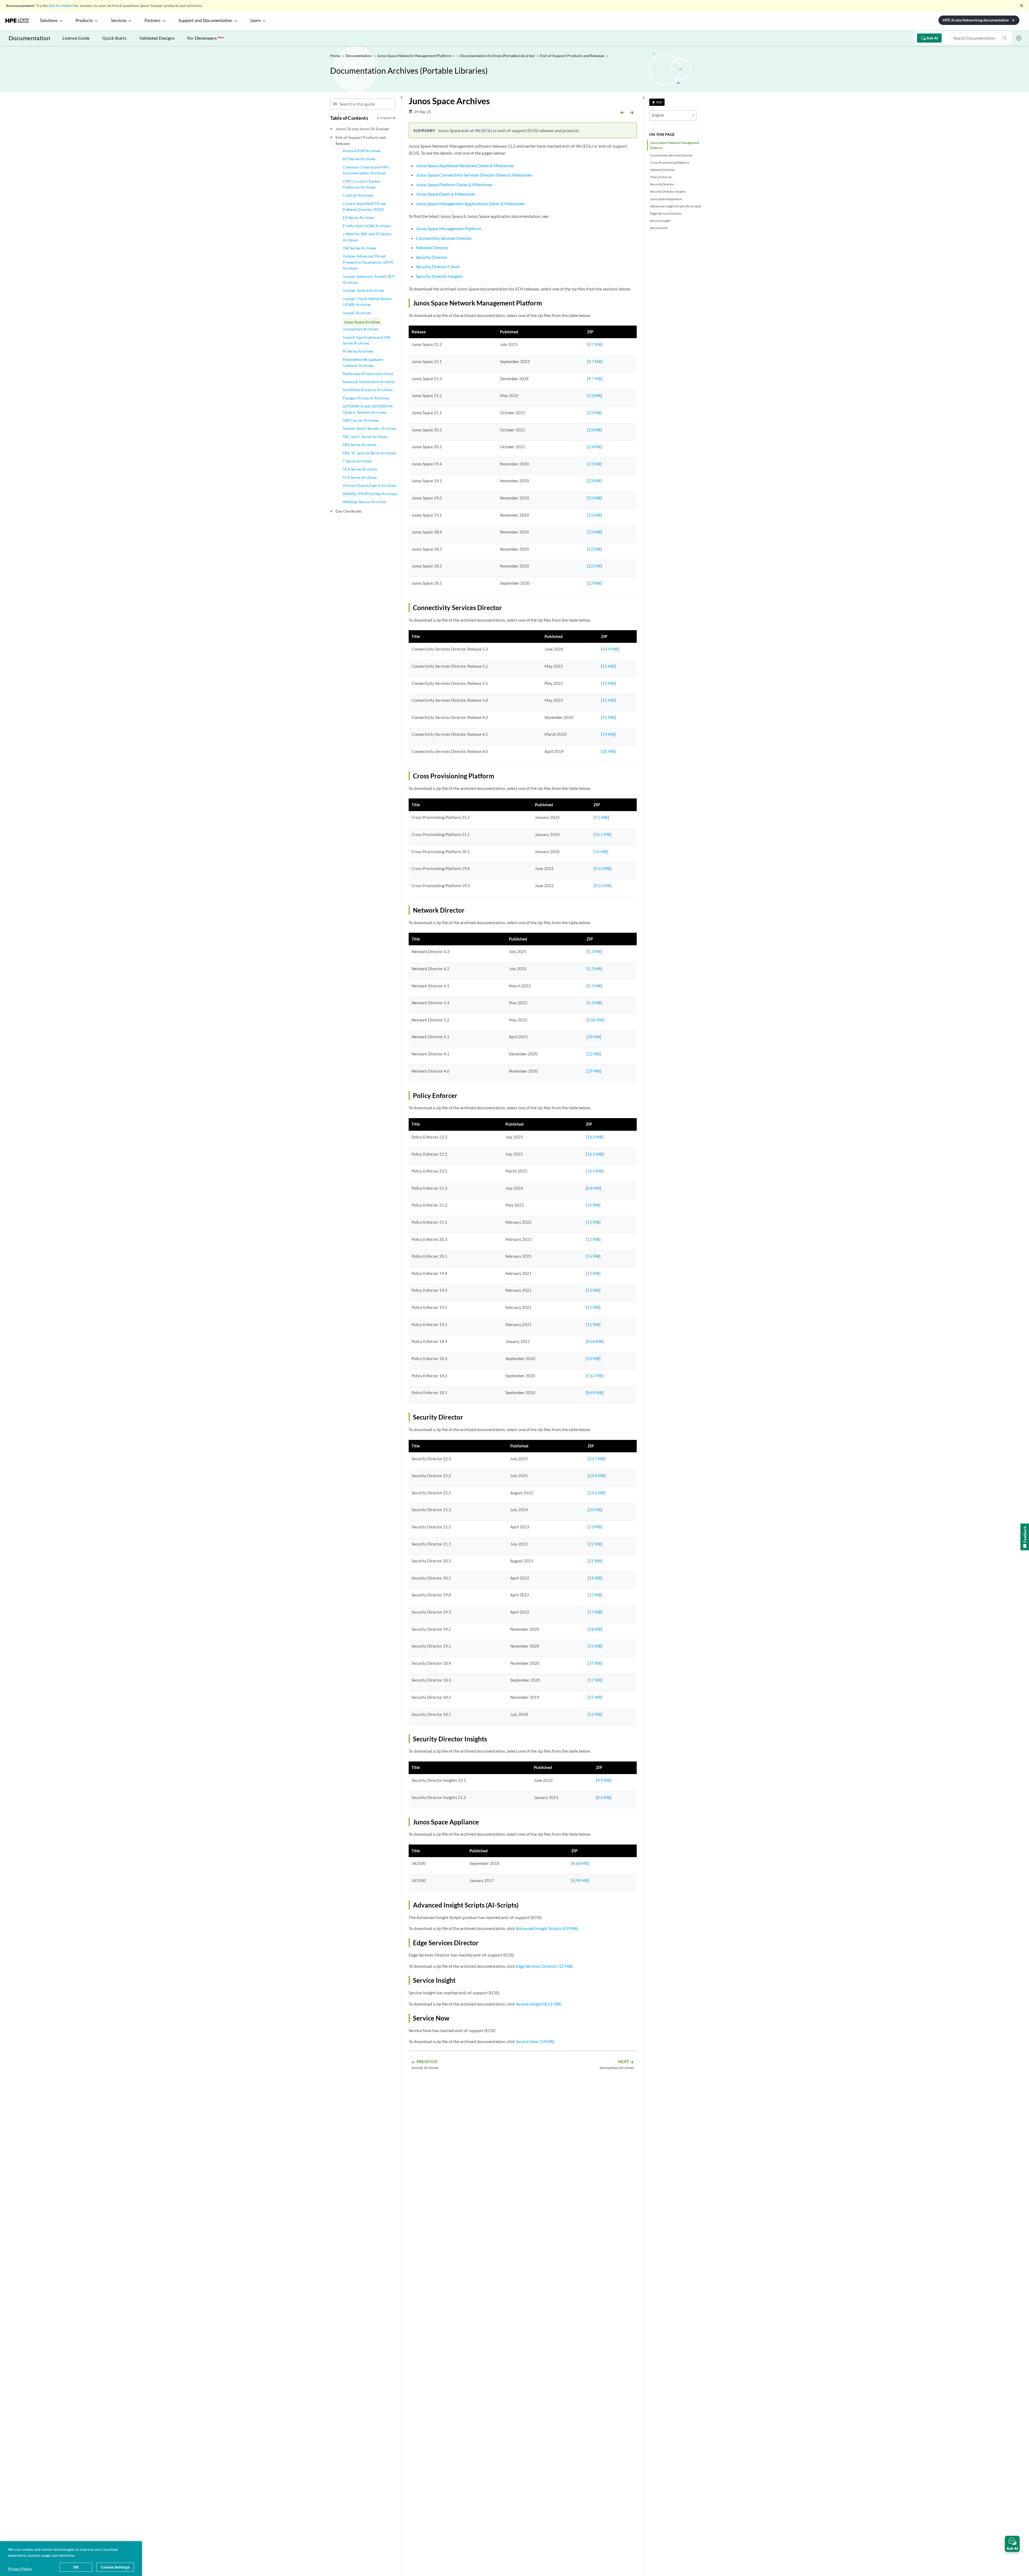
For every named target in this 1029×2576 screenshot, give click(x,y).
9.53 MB (603, 868)
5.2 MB (594, 969)
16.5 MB (595, 1137)
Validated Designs (157, 38)
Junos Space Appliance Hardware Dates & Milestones (465, 165)
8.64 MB (595, 1341)
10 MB (601, 852)
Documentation (29, 38)
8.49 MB (595, 1392)
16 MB (593, 1256)
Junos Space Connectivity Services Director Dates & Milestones (474, 175)
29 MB (594, 1071)
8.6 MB (604, 1797)
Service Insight (660, 221)
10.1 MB (603, 834)
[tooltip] (657, 102)
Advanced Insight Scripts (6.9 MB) (547, 1928)
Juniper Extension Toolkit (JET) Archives (369, 279)
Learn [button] (256, 21)
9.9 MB (604, 1780)
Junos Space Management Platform (448, 228)
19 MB (608, 734)
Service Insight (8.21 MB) (538, 2004)
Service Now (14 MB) (535, 2041)
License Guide (76, 38)
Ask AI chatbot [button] (61, 5)
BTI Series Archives (359, 159)
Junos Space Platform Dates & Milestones (454, 184)
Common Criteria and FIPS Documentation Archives (366, 170)
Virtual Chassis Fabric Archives (370, 485)
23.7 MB (597, 1459)
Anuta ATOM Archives (362, 151)
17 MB (595, 1595)
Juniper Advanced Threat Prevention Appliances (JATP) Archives (368, 262)
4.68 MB (580, 1863)
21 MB (595, 1561)
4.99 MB (580, 1880)
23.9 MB (597, 1476)
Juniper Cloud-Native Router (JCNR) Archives (367, 302)
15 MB (608, 666)
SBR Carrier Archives (361, 420)
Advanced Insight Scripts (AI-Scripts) (676, 206)
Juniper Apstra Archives (363, 290)
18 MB (595, 1629)
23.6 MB (597, 1493)
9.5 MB (601, 817)
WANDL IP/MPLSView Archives (370, 494)
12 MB (593, 1205)
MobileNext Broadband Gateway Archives (363, 362)
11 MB (593, 1307)
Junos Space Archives (362, 322)
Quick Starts (114, 38)
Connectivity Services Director (671, 155)
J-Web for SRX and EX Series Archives (367, 237)
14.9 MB (610, 649)
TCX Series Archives (360, 477)
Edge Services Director (666, 213)
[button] (1012, 2544)
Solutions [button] (49, 21)
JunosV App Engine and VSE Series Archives (367, 340)
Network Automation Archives (369, 382)
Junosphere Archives (361, 329)
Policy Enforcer (661, 177)
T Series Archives (357, 461)
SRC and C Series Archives (365, 437)
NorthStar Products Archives (368, 390)
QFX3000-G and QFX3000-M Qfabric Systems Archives (368, 409)
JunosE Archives (357, 313)
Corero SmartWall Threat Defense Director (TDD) (364, 206)
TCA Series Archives (360, 469)
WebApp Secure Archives (364, 502)
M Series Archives (358, 351)
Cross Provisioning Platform (670, 163)
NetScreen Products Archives (368, 374)
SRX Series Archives (360, 445)
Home (336, 56)
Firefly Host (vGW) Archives (367, 226)
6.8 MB (594, 1188)
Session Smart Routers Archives (370, 428)
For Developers (206, 38)
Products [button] (84, 21)
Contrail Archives (358, 195)
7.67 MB (595, 1376)
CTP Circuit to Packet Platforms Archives (361, 184)
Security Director (662, 184)
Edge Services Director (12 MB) (544, 1966)
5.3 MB (594, 951)
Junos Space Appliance (666, 199)
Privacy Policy (20, 2569)
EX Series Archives (359, 217)
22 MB (594, 549)
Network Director (663, 170)
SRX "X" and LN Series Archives (369, 453)
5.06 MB (596, 1020)
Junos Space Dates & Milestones (446, 194)
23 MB (594, 395)
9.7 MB (595, 344)
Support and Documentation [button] (205, 21)
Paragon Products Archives (366, 398)
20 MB (608, 751)
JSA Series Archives (359, 248)
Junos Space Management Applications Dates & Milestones (470, 204)
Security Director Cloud (438, 266)
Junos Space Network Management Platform (675, 145)
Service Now (659, 228)
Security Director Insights (668, 191)
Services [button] (119, 21)
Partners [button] (152, 21)
